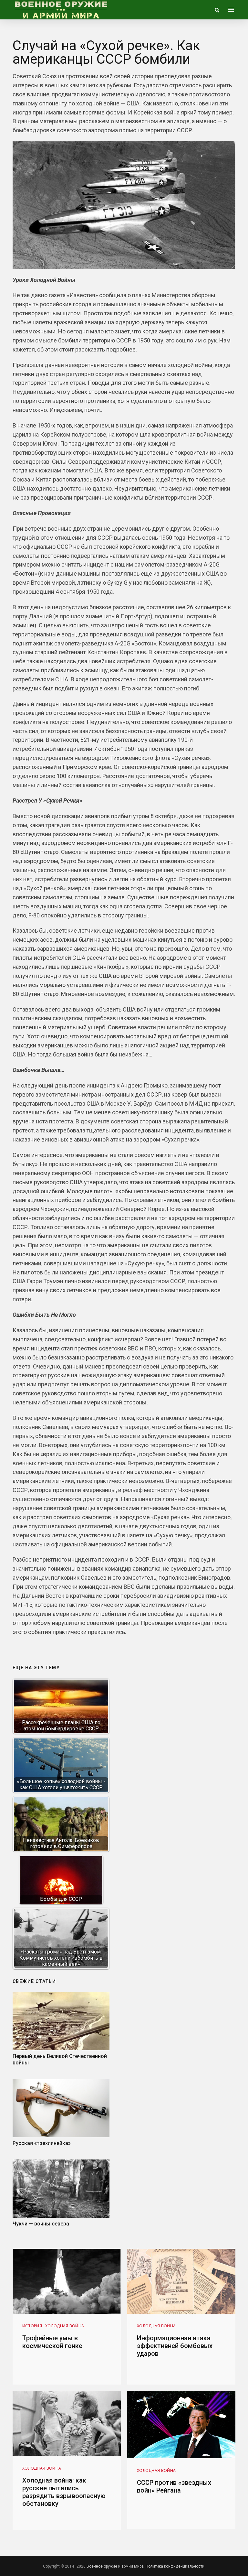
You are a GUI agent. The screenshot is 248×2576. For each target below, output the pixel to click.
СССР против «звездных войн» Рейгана (174, 2486)
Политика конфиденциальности (175, 2566)
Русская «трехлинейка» (42, 2143)
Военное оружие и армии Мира (115, 2566)
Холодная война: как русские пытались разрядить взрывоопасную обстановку (64, 2492)
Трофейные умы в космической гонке (52, 2342)
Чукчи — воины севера (41, 2224)
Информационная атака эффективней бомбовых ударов (175, 2346)
